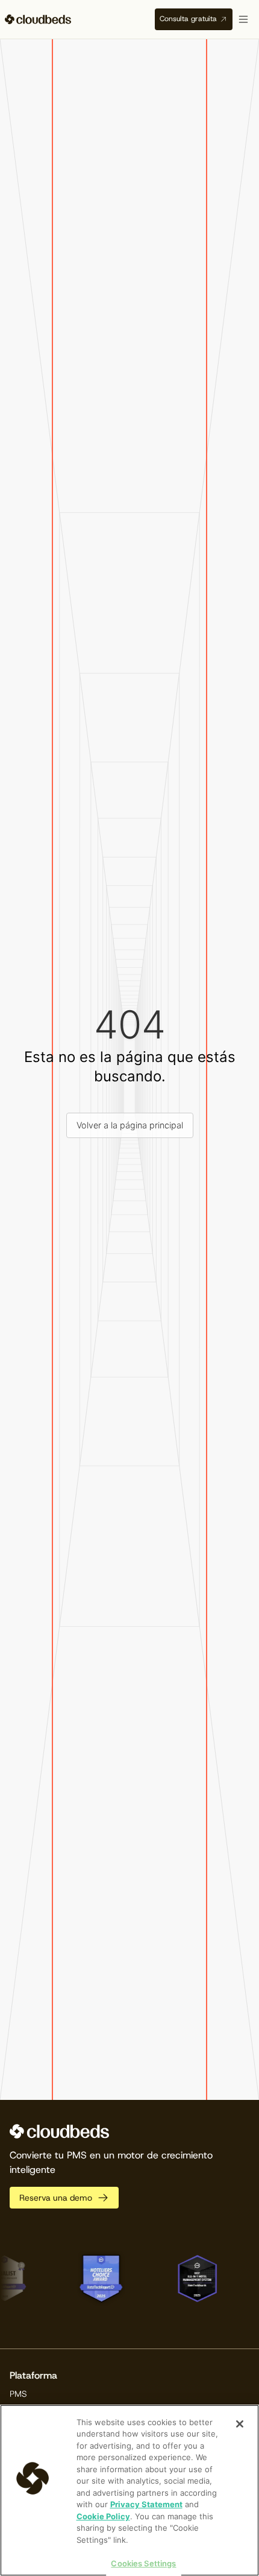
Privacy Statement (146, 2504)
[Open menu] (243, 19)
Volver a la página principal (130, 1125)
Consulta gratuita (188, 19)
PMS (18, 2394)
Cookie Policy (103, 2516)
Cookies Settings (143, 2563)
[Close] (240, 2424)
